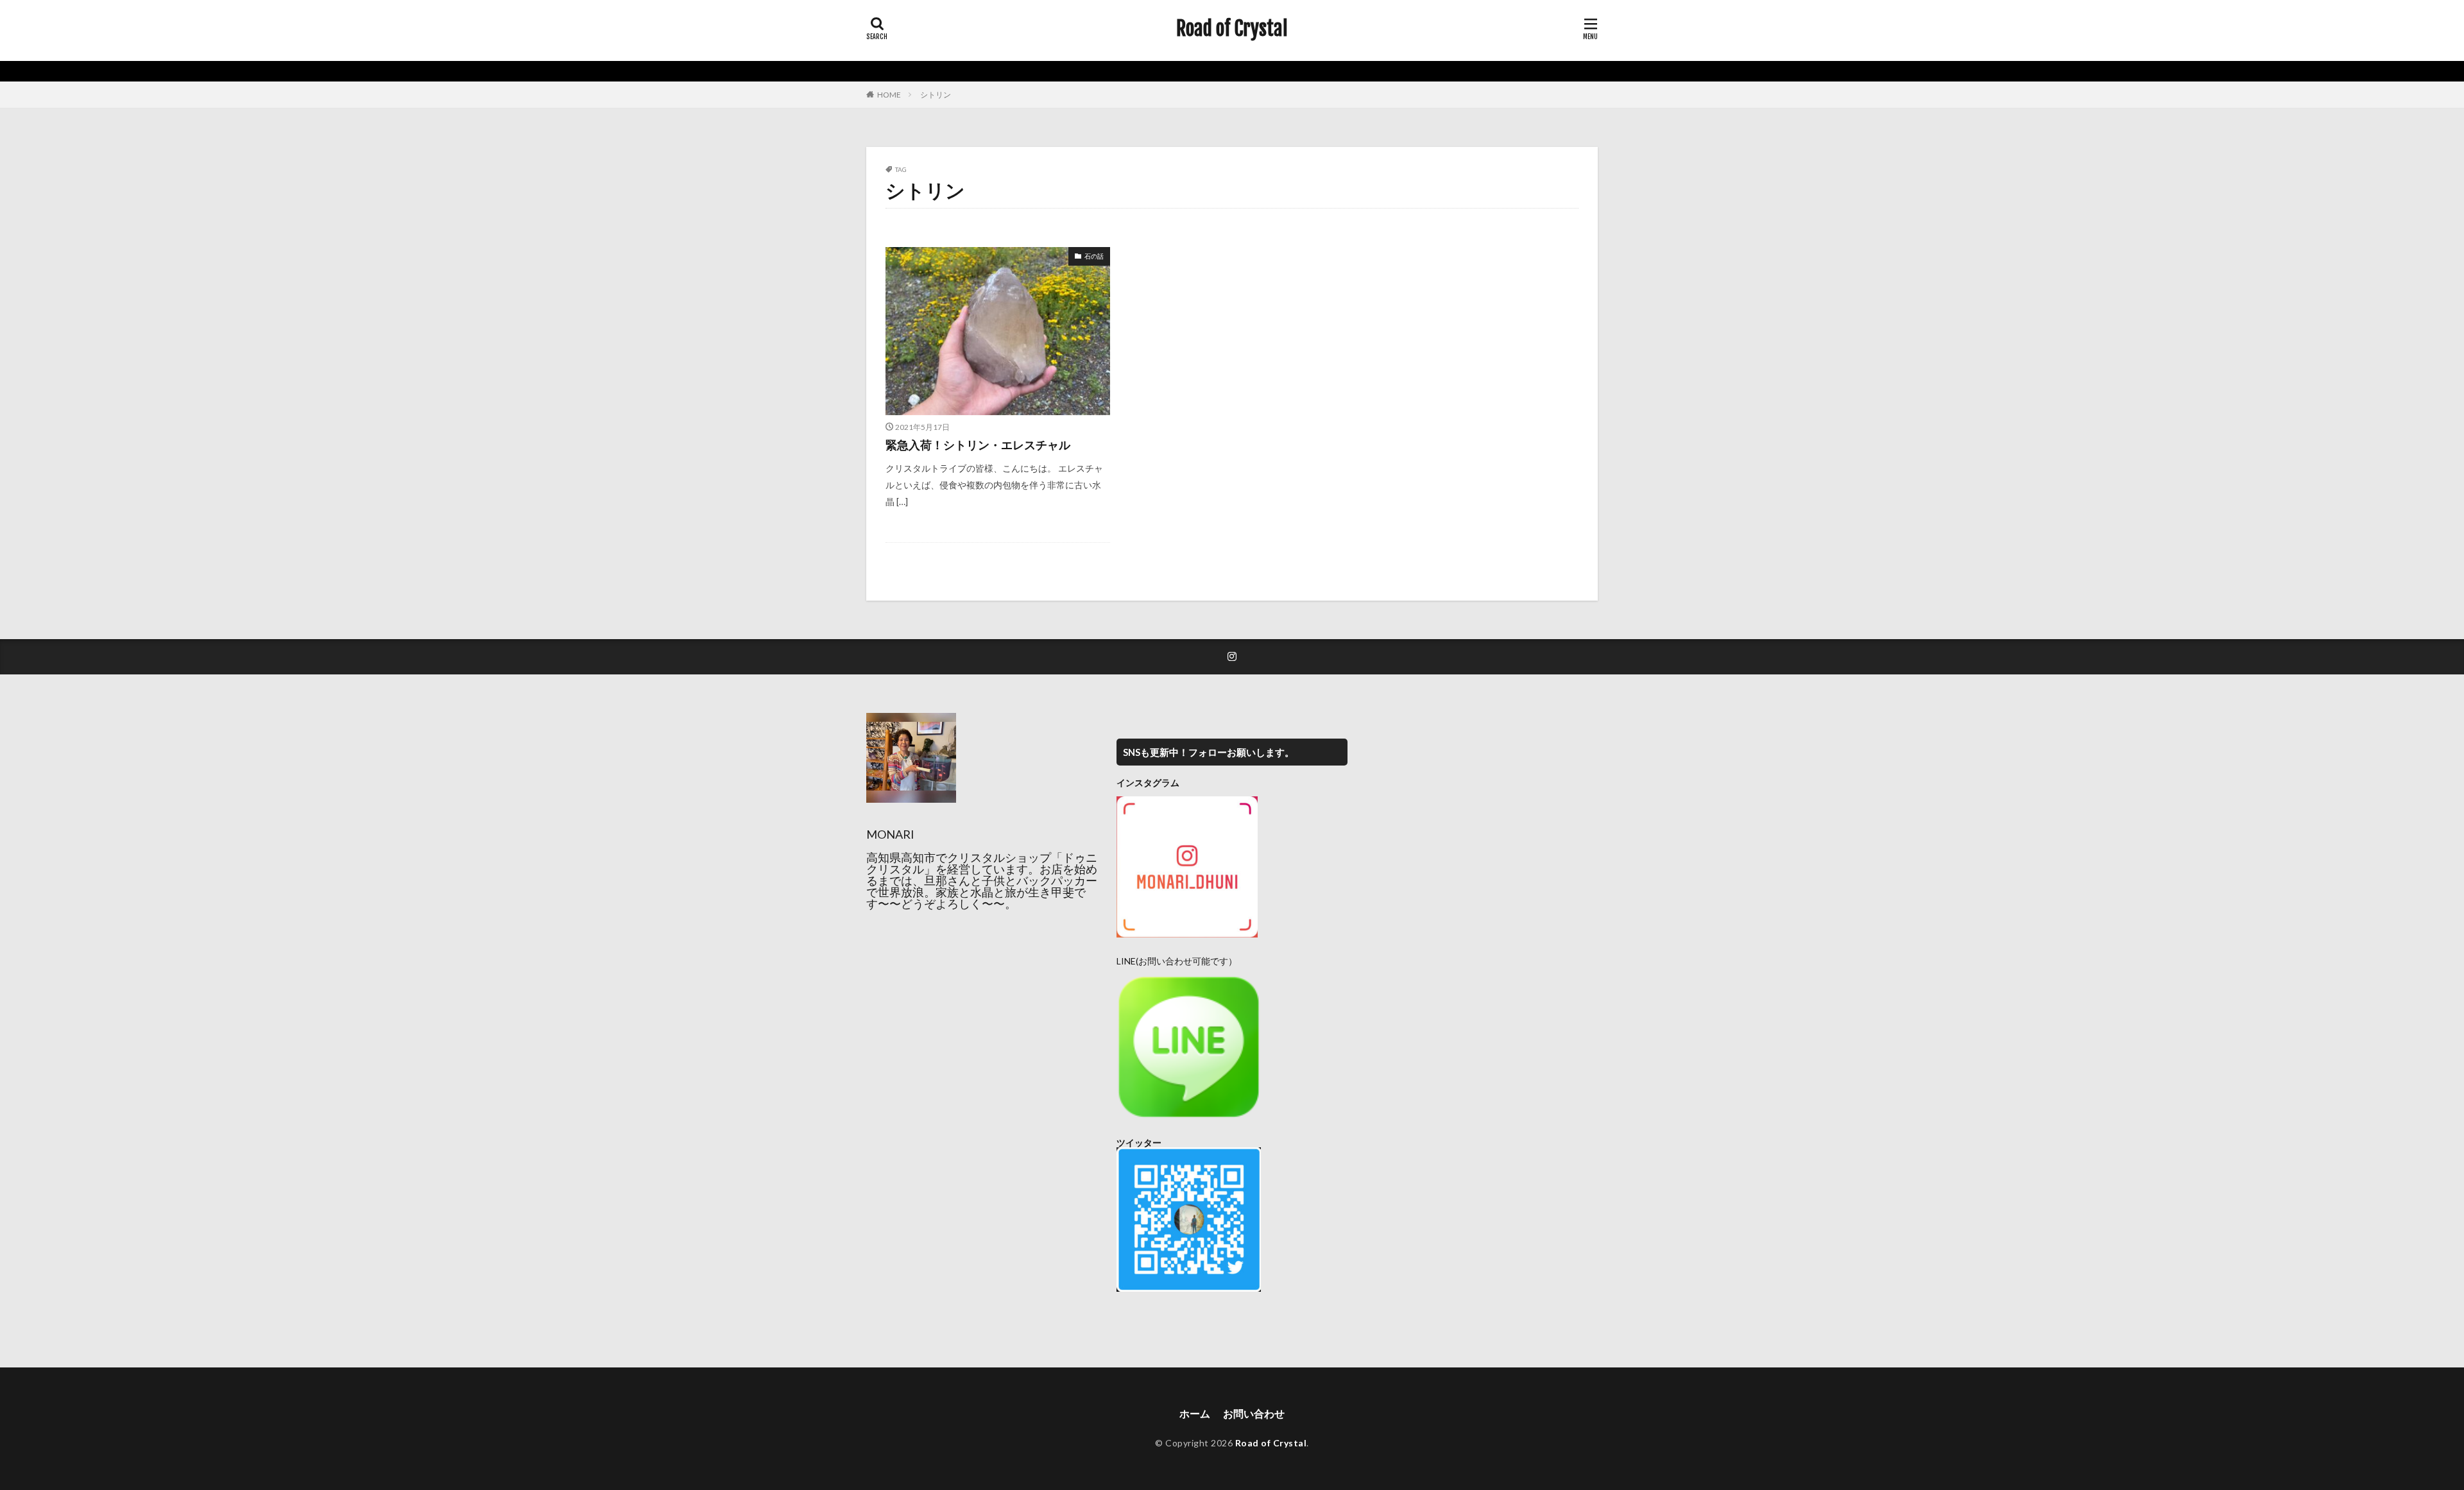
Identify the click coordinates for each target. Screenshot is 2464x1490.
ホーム (1195, 1413)
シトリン (936, 95)
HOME (889, 95)
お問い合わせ (1254, 1413)
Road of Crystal (1232, 29)
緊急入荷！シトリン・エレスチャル (978, 445)
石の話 (1094, 256)
